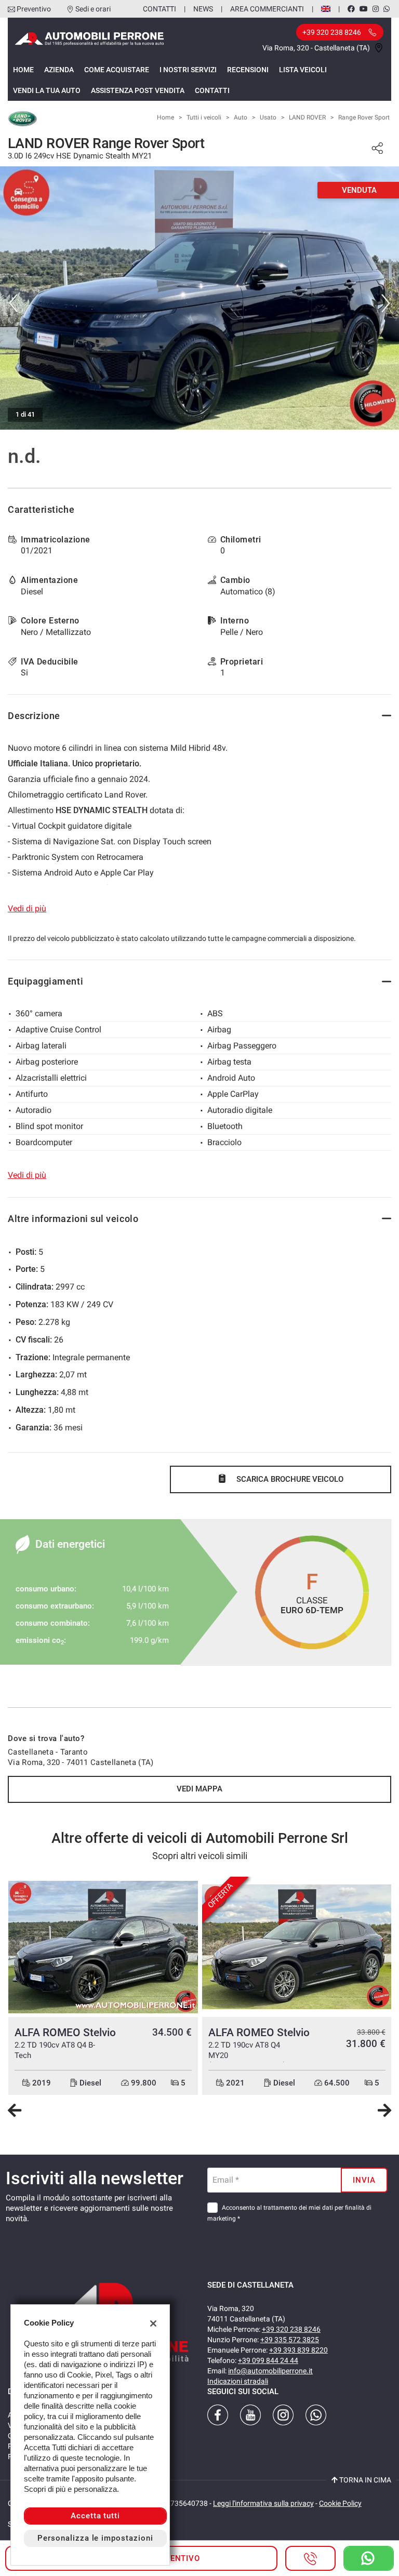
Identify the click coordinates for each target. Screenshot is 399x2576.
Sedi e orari (93, 9)
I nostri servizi (188, 70)
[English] (326, 8)
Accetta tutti (95, 2516)
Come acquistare (117, 70)
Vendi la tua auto (47, 90)
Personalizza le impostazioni (95, 2538)
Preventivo (34, 9)
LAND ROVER (307, 117)
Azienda (59, 70)
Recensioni (248, 70)
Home (23, 70)
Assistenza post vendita (138, 90)
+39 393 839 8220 (298, 2350)
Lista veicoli (303, 70)
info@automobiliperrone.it (270, 2371)
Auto (241, 117)
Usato (268, 117)
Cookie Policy (340, 2503)
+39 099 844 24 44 (268, 2360)
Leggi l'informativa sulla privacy (263, 2503)
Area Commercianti (267, 9)
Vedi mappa (199, 1789)
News (203, 9)
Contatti (159, 9)
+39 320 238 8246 (291, 2329)
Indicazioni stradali (238, 2381)
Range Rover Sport (364, 117)
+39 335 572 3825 (290, 2340)
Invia (364, 2180)
